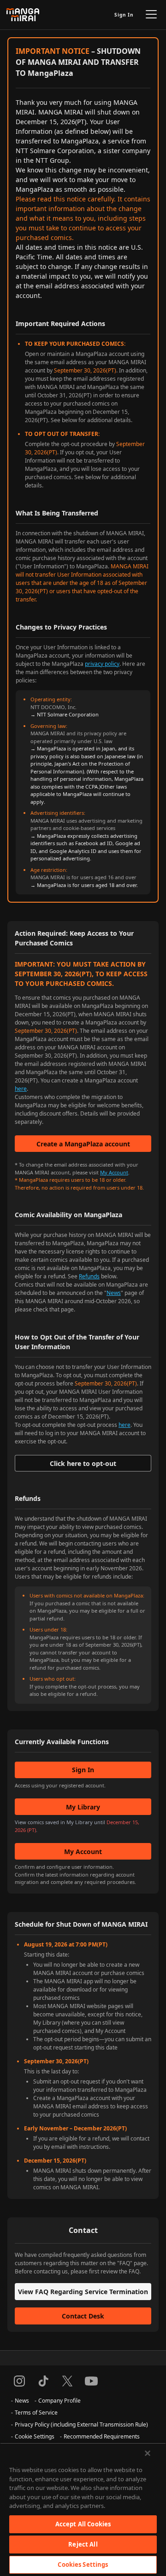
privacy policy (102, 664)
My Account (114, 1172)
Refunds (89, 1276)
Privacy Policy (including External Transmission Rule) (81, 2424)
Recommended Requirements (102, 2436)
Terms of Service (36, 2413)
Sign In (124, 15)
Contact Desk (83, 2316)
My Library (83, 1807)
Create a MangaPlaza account (83, 1144)
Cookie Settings (35, 2436)
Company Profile (59, 2401)
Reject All (83, 2544)
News (114, 1293)
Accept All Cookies (83, 2524)
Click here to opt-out (83, 1463)
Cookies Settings (83, 2565)
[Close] (148, 2453)
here (21, 1089)
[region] (83, 2509)
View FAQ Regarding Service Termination (83, 2292)
